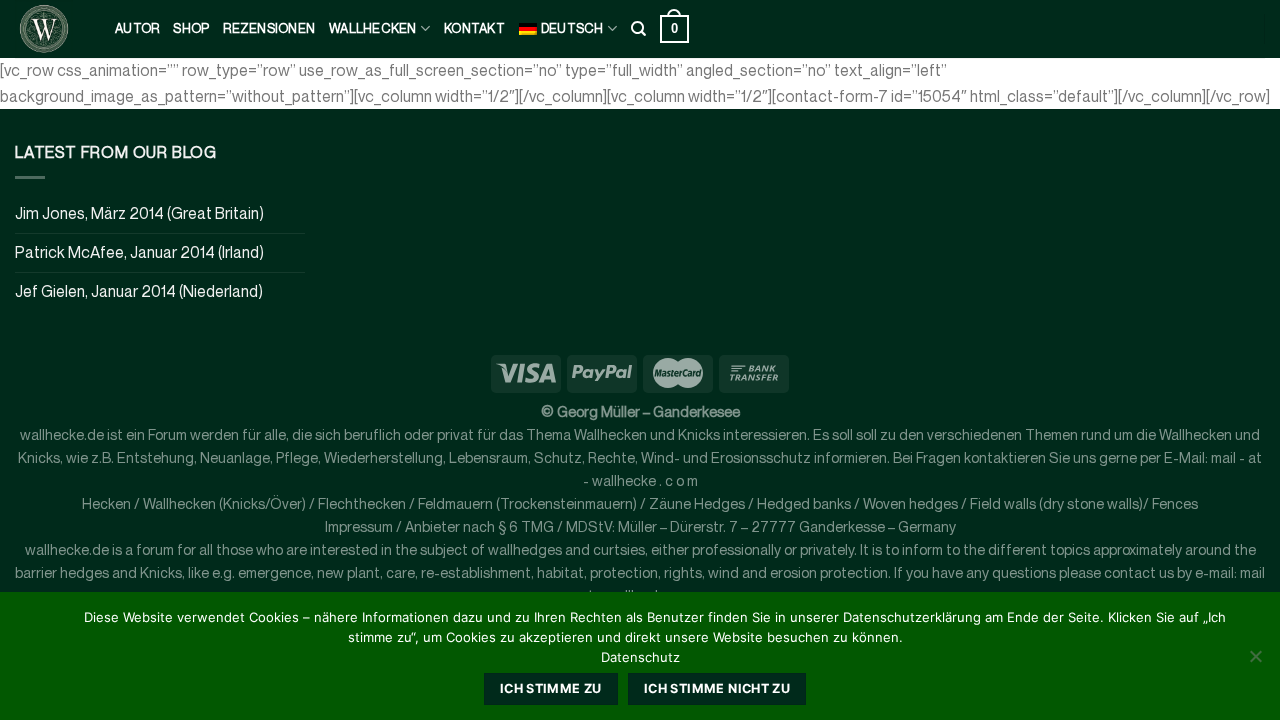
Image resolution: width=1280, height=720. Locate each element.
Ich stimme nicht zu (717, 688)
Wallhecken (373, 28)
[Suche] (638, 29)
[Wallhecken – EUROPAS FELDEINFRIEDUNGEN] (50, 29)
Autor (137, 28)
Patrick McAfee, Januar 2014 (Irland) (139, 252)
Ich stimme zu (551, 688)
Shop (191, 28)
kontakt (474, 28)
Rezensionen (269, 28)
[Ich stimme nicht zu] (1255, 662)
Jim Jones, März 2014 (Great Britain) (139, 213)
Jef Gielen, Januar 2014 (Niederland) (139, 291)
